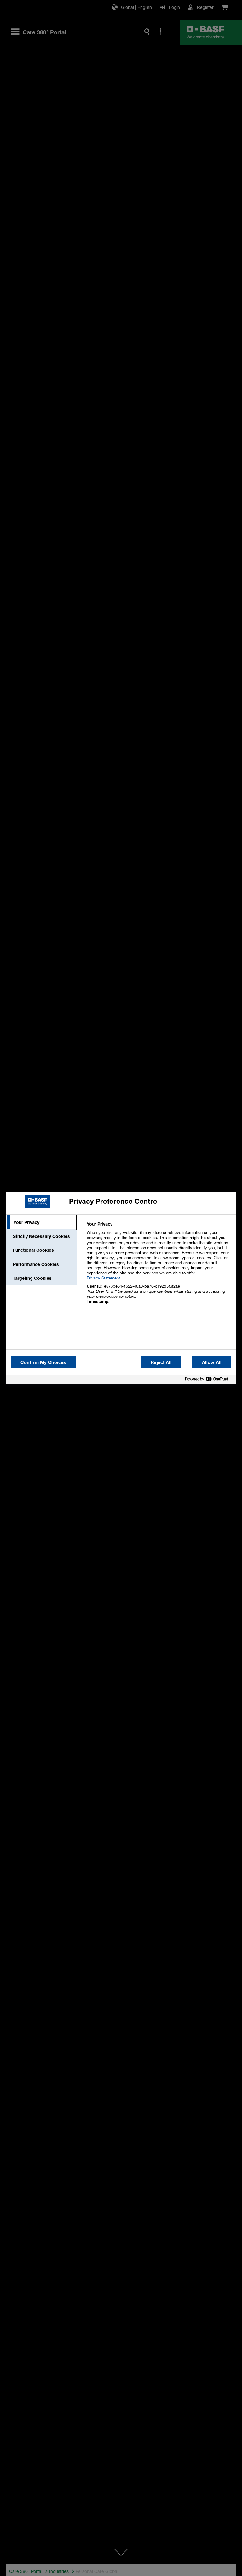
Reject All (161, 1362)
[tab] (41, 1222)
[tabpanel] (159, 1266)
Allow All (212, 1362)
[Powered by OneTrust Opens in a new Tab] (209, 1380)
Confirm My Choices (43, 1362)
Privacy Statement (103, 1278)
